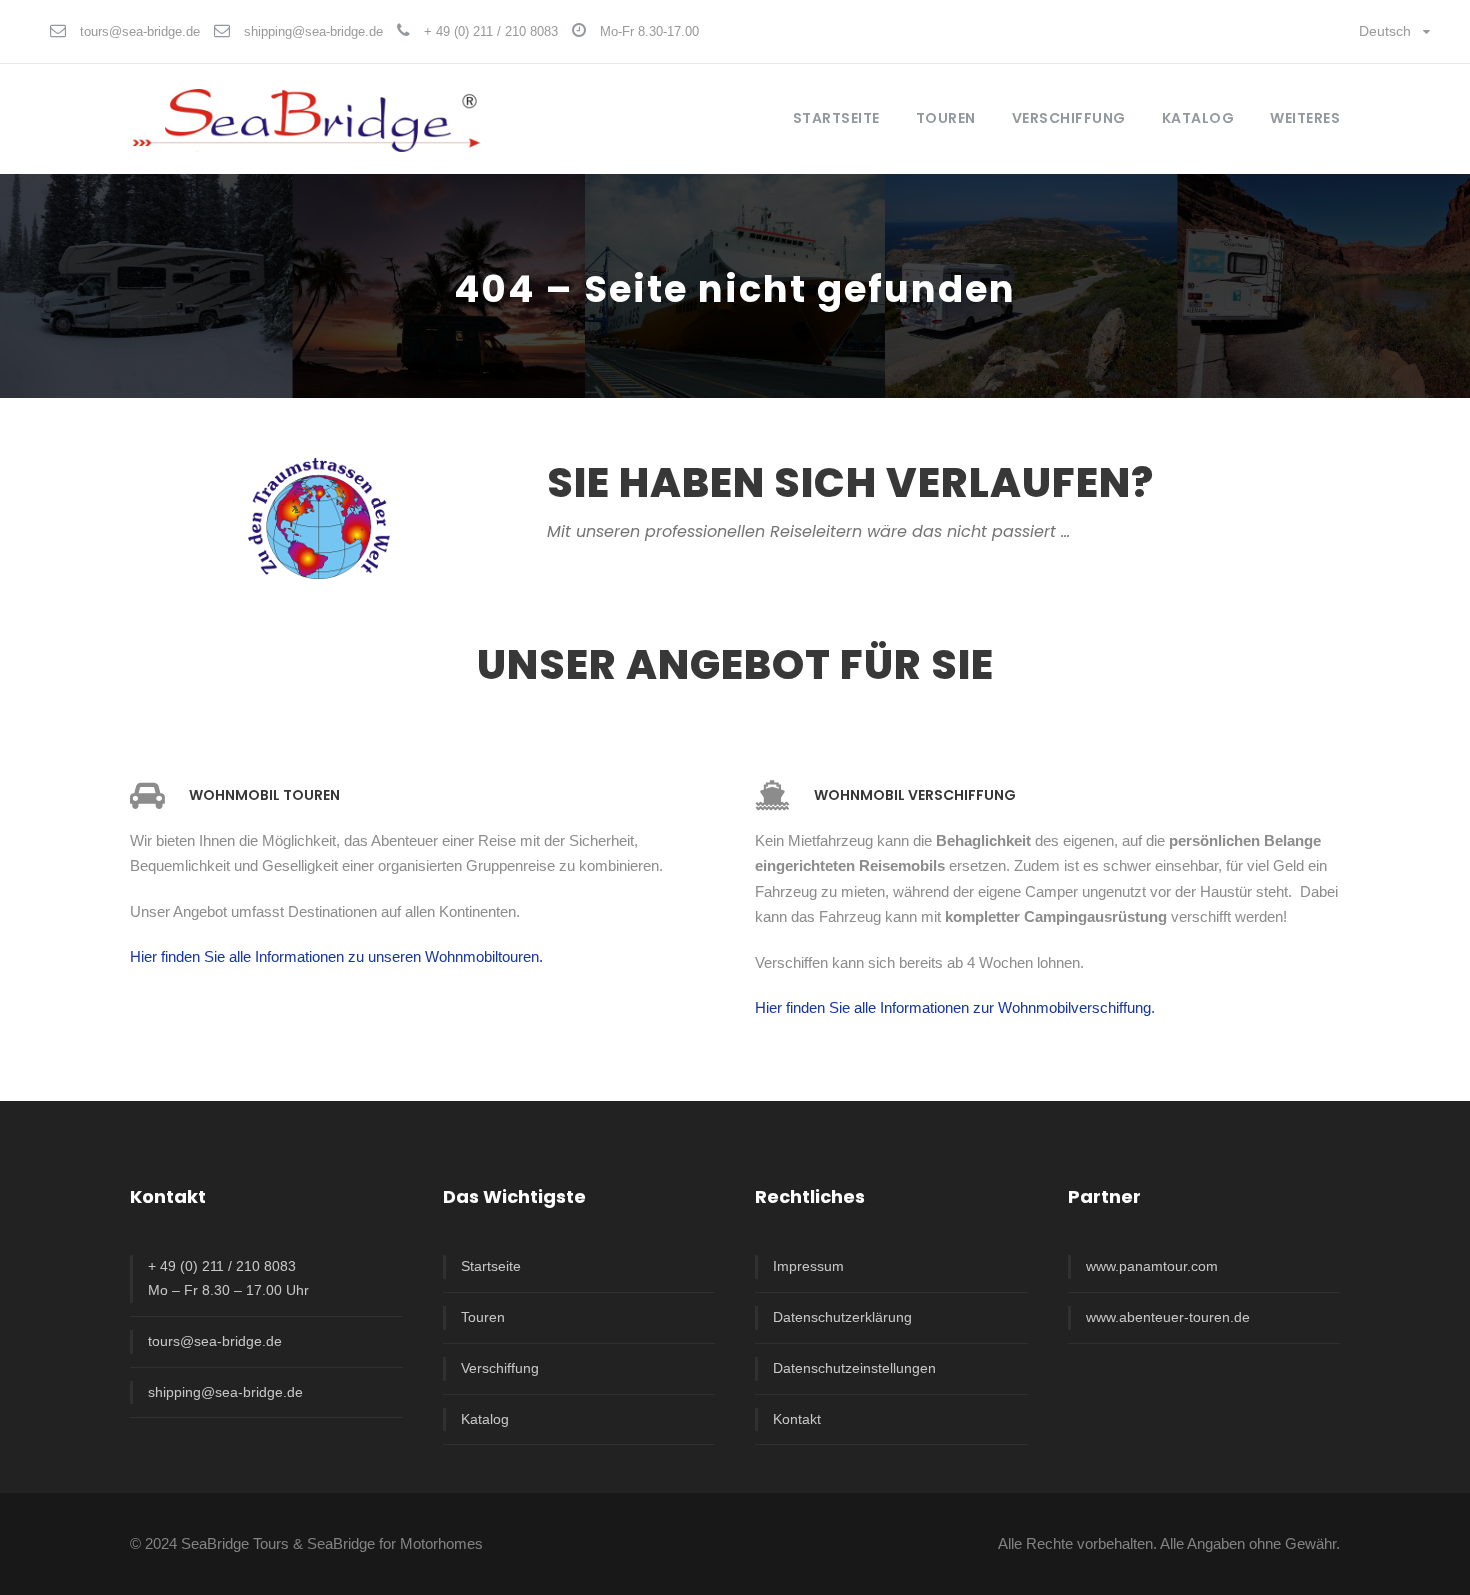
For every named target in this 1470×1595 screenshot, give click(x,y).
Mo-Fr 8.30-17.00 (649, 31)
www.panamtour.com (1152, 1266)
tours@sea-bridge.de (140, 31)
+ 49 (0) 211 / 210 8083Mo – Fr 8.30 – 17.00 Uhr (228, 1278)
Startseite (836, 118)
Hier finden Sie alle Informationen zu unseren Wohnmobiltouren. (336, 956)
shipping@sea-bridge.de (313, 31)
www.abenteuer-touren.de (1168, 1317)
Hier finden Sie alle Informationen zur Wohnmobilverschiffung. (955, 1007)
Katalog (1198, 118)
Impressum (808, 1266)
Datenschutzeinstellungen (854, 1368)
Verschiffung (500, 1368)
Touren (483, 1317)
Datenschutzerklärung (842, 1317)
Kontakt (797, 1419)
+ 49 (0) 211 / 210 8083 (491, 31)
